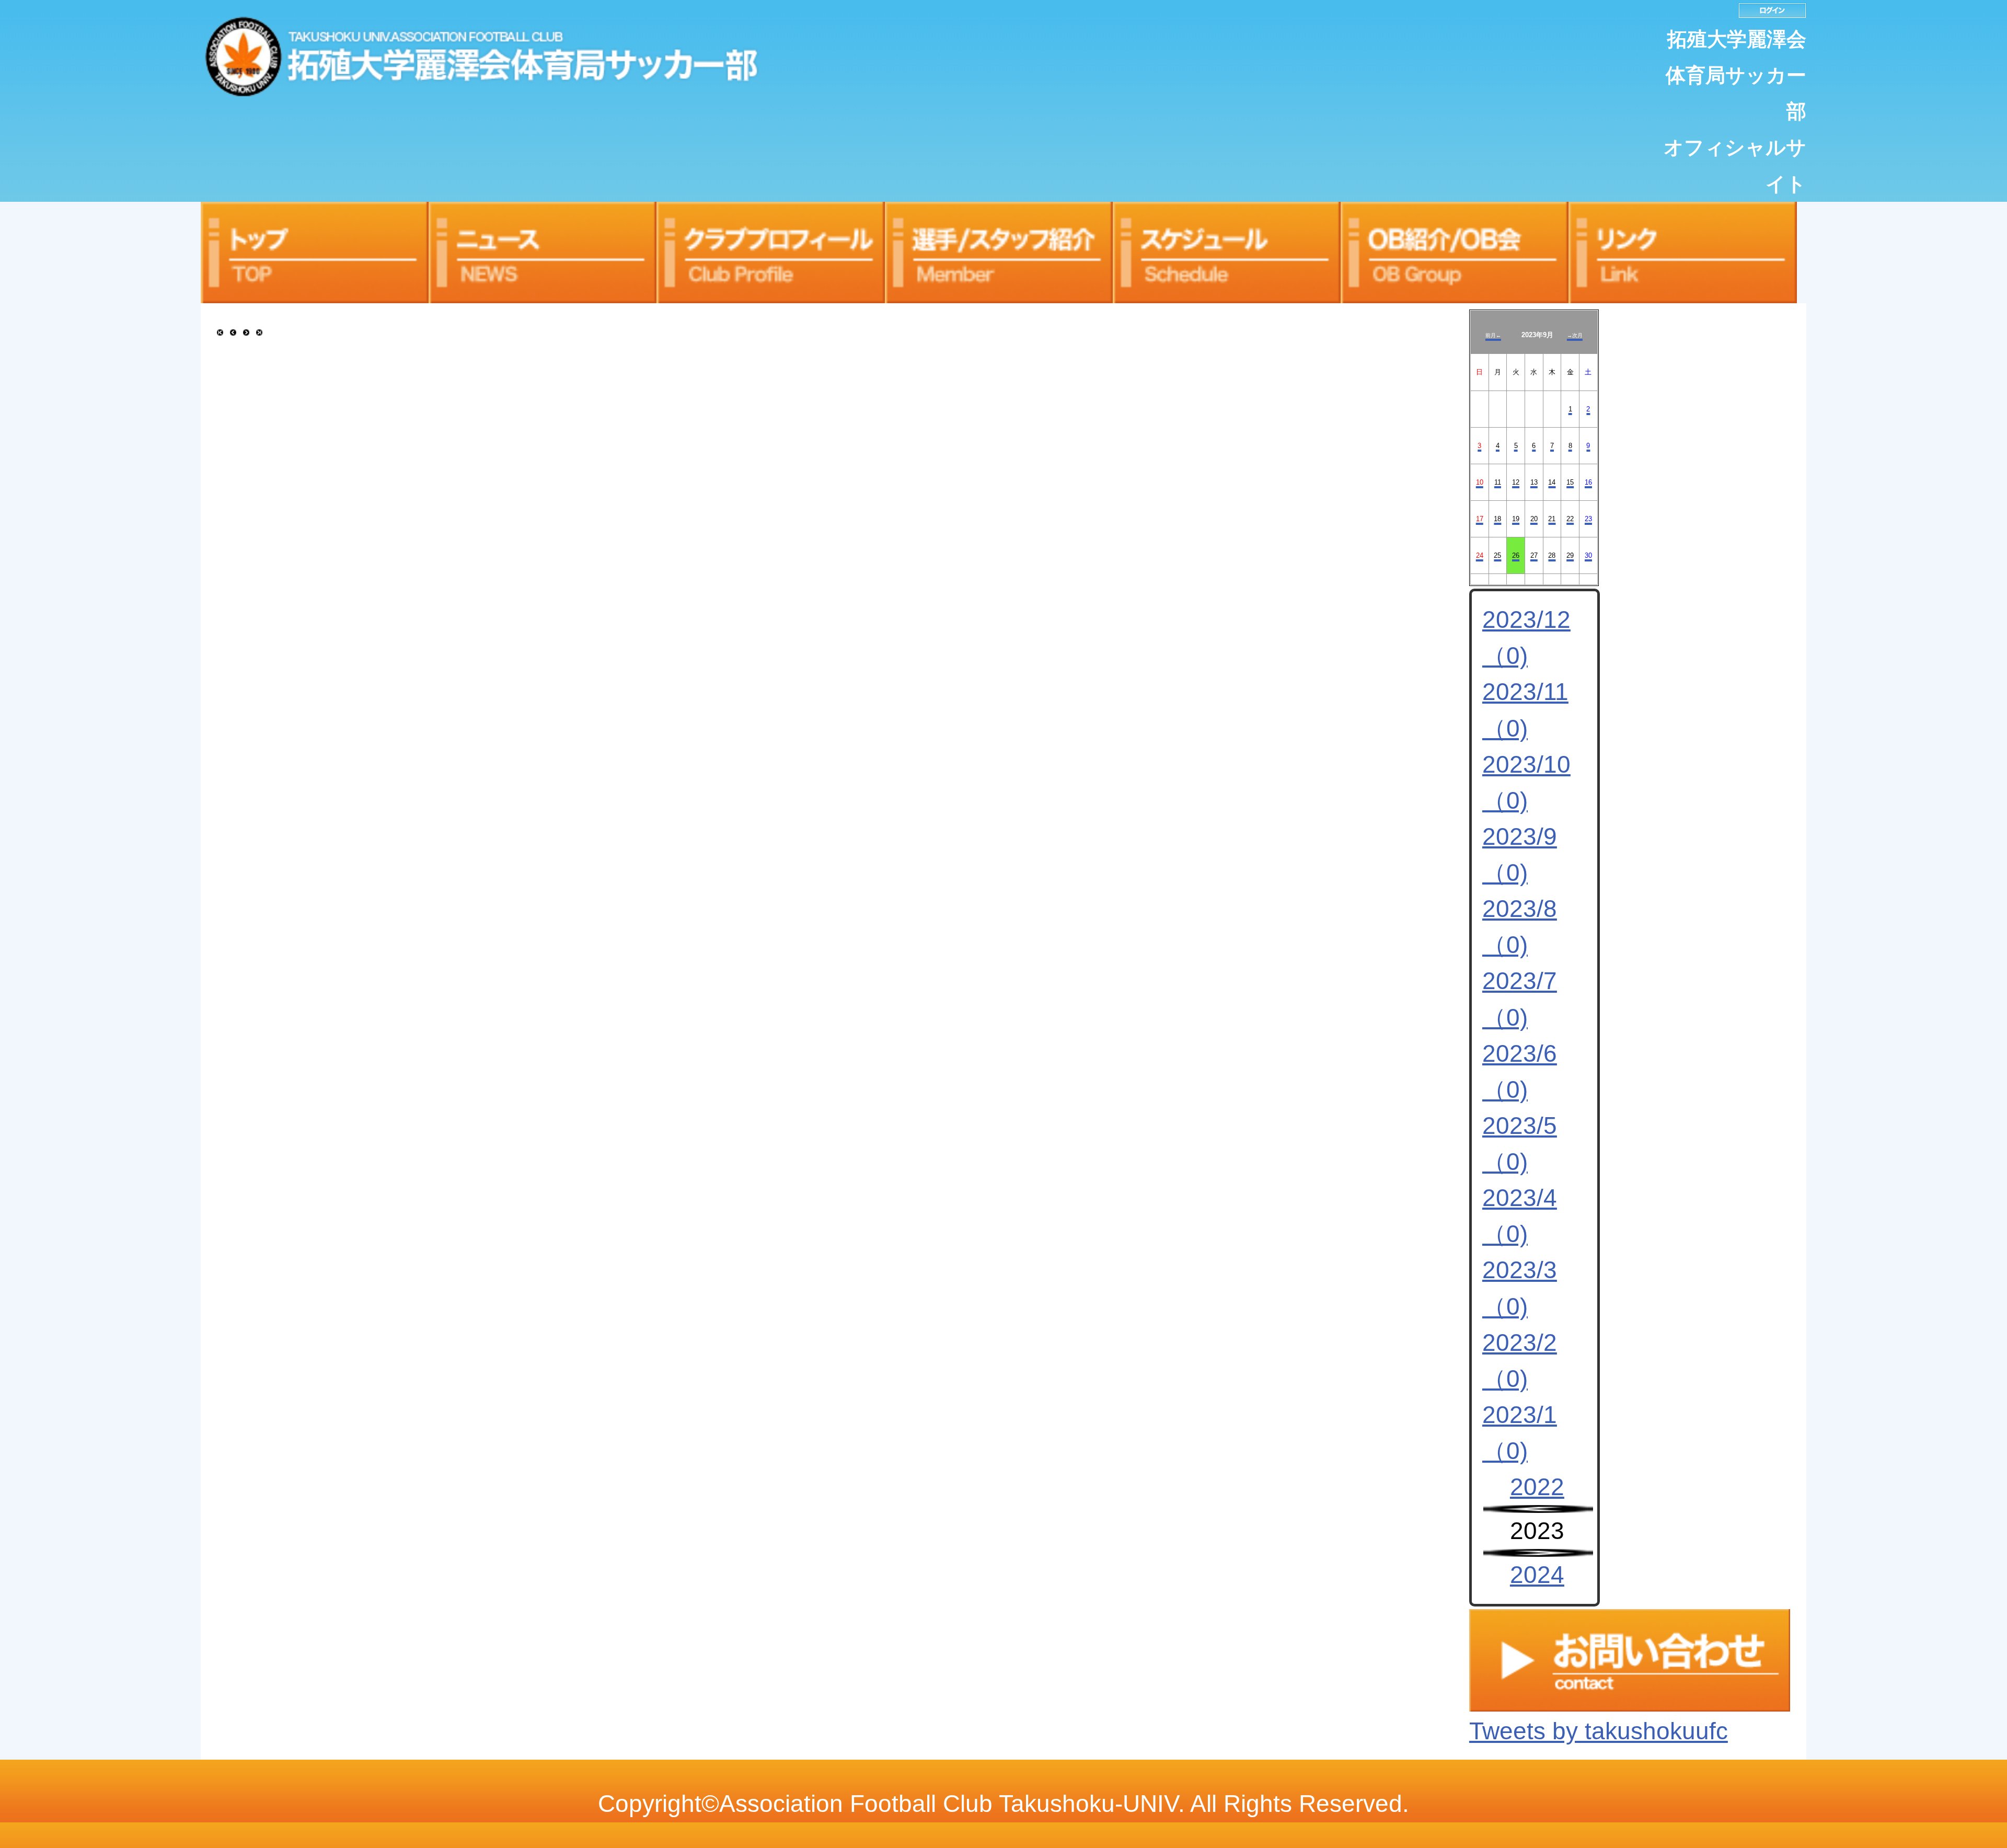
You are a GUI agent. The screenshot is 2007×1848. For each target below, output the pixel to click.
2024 (1537, 1575)
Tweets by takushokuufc (1599, 1731)
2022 (1537, 1487)
